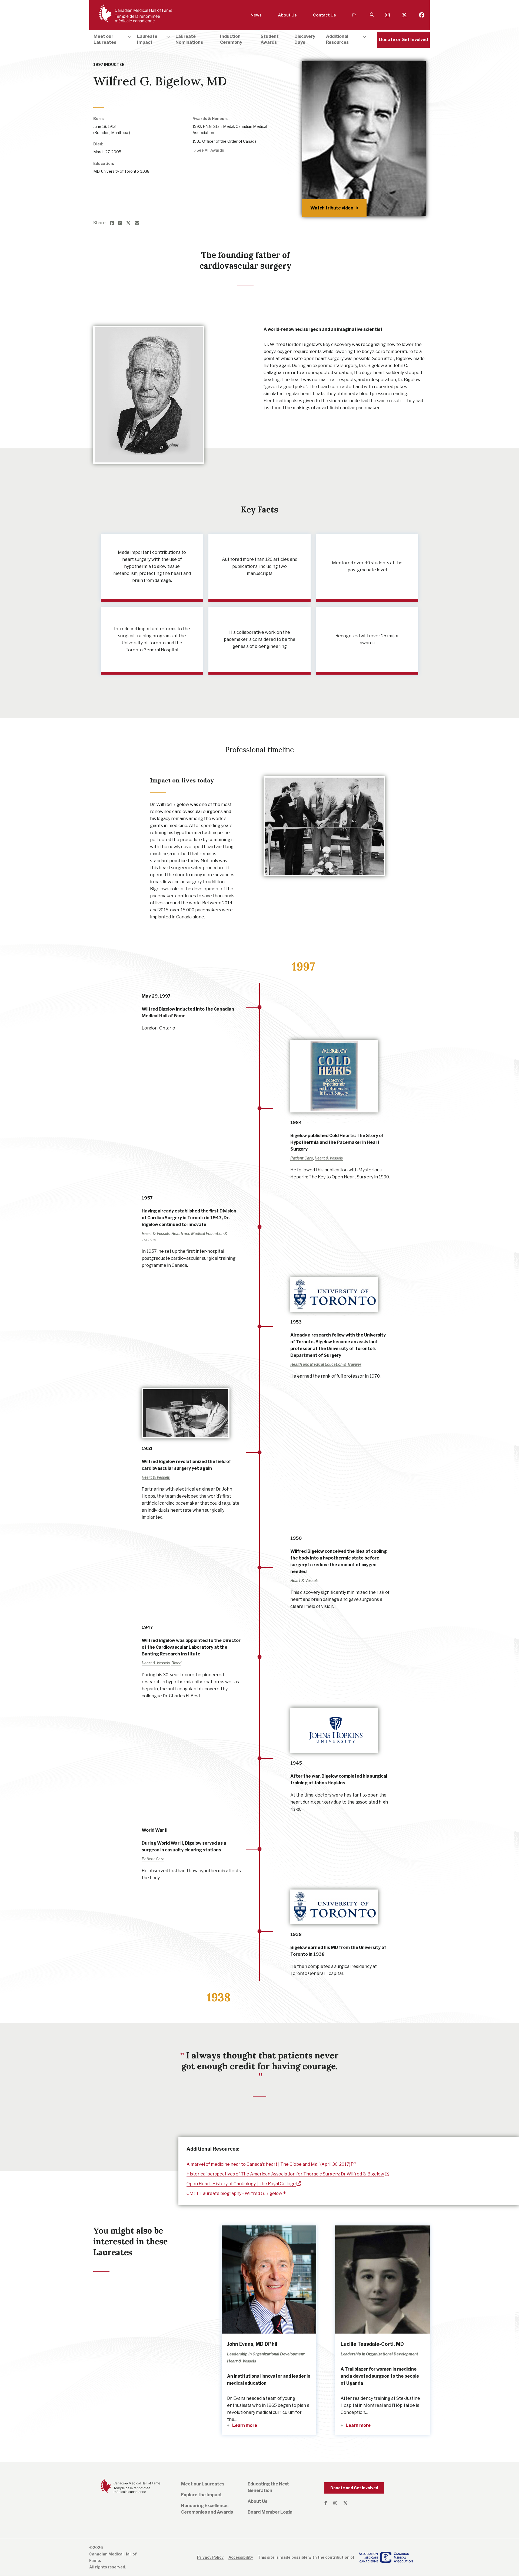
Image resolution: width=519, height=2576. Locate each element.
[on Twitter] (131, 223)
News (256, 15)
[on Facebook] (114, 223)
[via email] (139, 223)
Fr (354, 15)
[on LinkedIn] (122, 223)
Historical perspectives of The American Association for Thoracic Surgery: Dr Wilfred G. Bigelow (285, 2174)
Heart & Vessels (107, 93)
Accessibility (241, 2557)
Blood (176, 1663)
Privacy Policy (210, 2557)
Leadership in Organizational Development (226, 93)
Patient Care (302, 1158)
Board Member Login (270, 2512)
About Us (287, 15)
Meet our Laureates (203, 2484)
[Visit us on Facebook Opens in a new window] (422, 15)
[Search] (372, 15)
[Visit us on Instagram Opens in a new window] (388, 15)
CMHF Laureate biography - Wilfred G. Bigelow (235, 2193)
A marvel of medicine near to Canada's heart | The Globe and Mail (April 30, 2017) (268, 2164)
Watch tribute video (332, 208)
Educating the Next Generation (268, 2487)
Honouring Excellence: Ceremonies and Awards (207, 2509)
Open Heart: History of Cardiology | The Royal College (241, 2184)
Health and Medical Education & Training (326, 1364)
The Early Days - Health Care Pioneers (155, 93)
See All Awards (210, 150)
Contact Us (325, 15)
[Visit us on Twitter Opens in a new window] (405, 15)
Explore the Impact (202, 2495)
